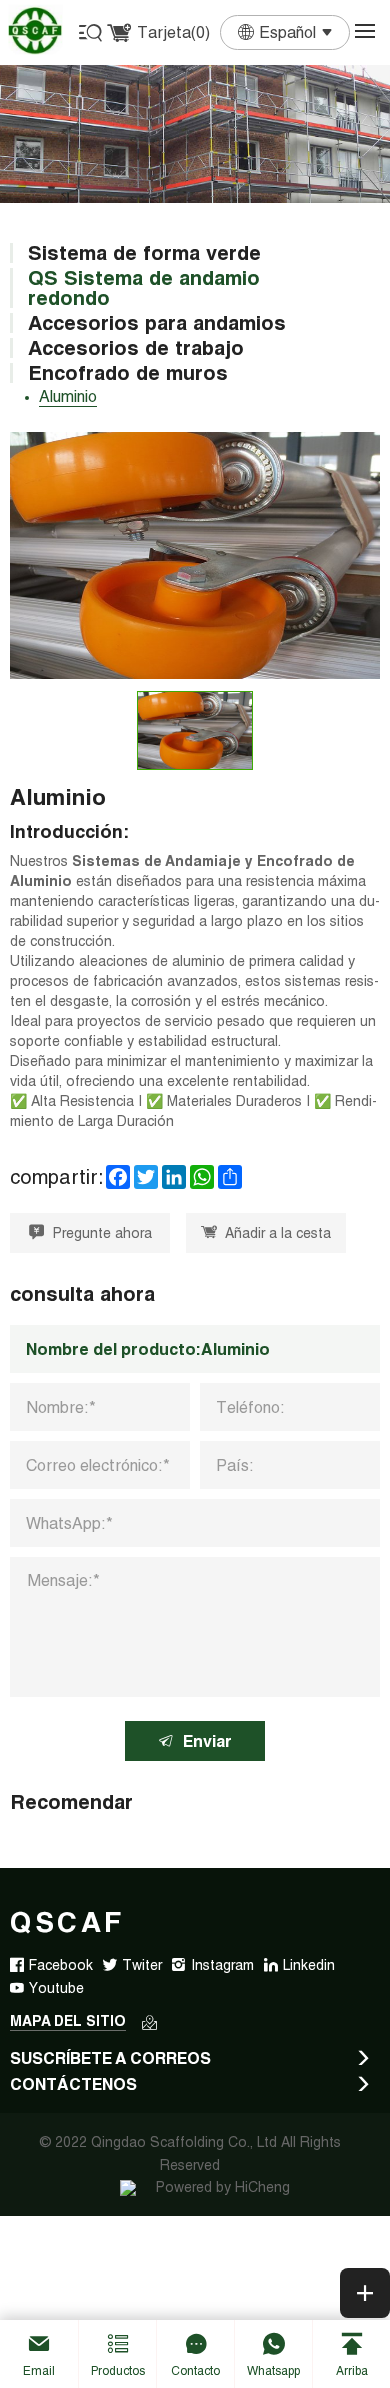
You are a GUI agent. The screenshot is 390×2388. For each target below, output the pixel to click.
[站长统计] (128, 2187)
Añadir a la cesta (278, 1233)
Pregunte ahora (102, 1233)
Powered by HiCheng (223, 2187)
